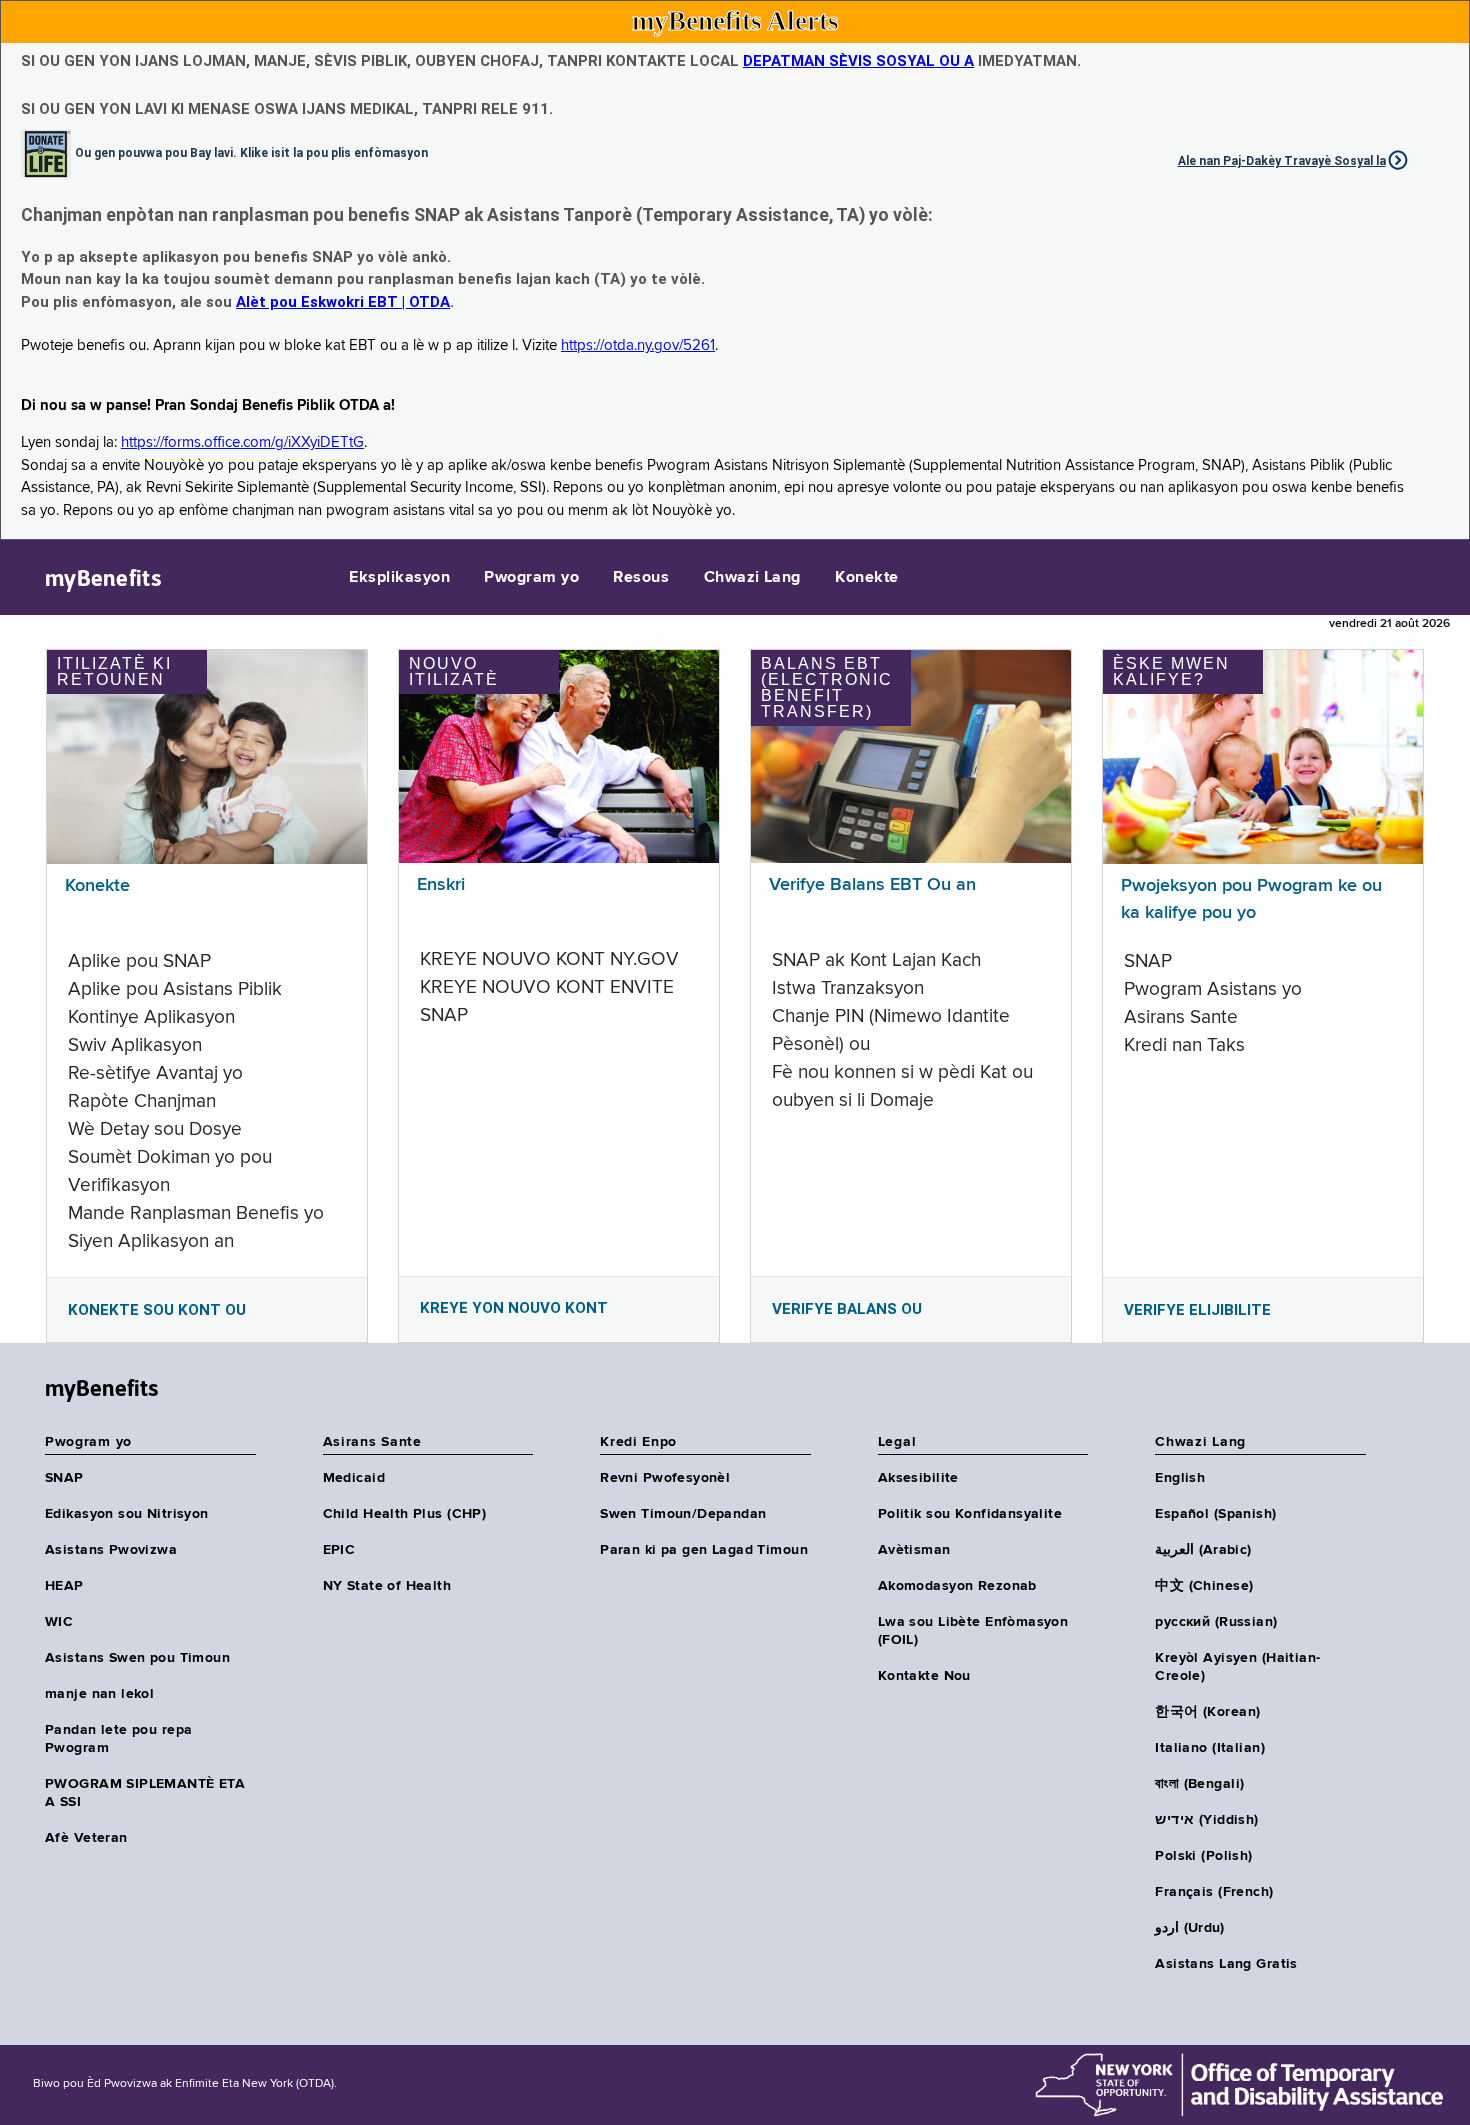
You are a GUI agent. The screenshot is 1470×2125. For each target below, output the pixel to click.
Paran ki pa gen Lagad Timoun (704, 1550)
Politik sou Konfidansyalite (970, 1514)
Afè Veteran (86, 1838)
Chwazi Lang (752, 578)
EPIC (339, 1550)
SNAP (64, 1478)
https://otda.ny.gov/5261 (638, 345)
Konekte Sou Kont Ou (157, 1310)
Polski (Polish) (1203, 1856)
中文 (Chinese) (1204, 1586)
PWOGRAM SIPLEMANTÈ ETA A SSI (145, 1793)
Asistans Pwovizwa (111, 1550)
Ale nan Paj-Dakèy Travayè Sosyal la (1282, 161)
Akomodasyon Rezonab (957, 1586)
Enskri (441, 885)
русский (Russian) (1216, 1622)
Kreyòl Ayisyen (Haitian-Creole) (1237, 1667)
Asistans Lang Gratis (1226, 1964)
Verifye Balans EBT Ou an (872, 885)
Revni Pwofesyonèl (665, 1478)
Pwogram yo (531, 578)
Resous (641, 578)
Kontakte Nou (924, 1676)
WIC (59, 1622)
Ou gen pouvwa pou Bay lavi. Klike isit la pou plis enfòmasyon (251, 152)
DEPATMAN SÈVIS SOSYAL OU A (858, 61)
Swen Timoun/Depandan (683, 1514)
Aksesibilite (918, 1478)
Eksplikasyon (399, 578)
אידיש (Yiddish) (1206, 1820)
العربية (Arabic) (1203, 1550)
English (1180, 1478)
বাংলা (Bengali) (1199, 1784)
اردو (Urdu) (1189, 1928)
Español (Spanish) (1215, 1514)
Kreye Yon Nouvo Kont (514, 1308)
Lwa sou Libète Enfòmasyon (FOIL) (973, 1631)
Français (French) (1214, 1892)
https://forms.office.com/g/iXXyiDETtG (242, 442)
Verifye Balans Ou (847, 1309)
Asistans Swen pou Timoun (137, 1658)
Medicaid (354, 1478)
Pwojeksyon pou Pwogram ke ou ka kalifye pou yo (1251, 899)
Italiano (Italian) (1210, 1748)
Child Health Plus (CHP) (405, 1514)
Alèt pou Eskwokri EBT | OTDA (343, 302)
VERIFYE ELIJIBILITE (1197, 1310)
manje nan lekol (99, 1694)
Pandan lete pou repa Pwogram (118, 1739)
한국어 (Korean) (1207, 1712)
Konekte (866, 578)
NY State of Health (387, 1586)
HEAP (64, 1586)
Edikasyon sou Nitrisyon (127, 1514)
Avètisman (914, 1550)
